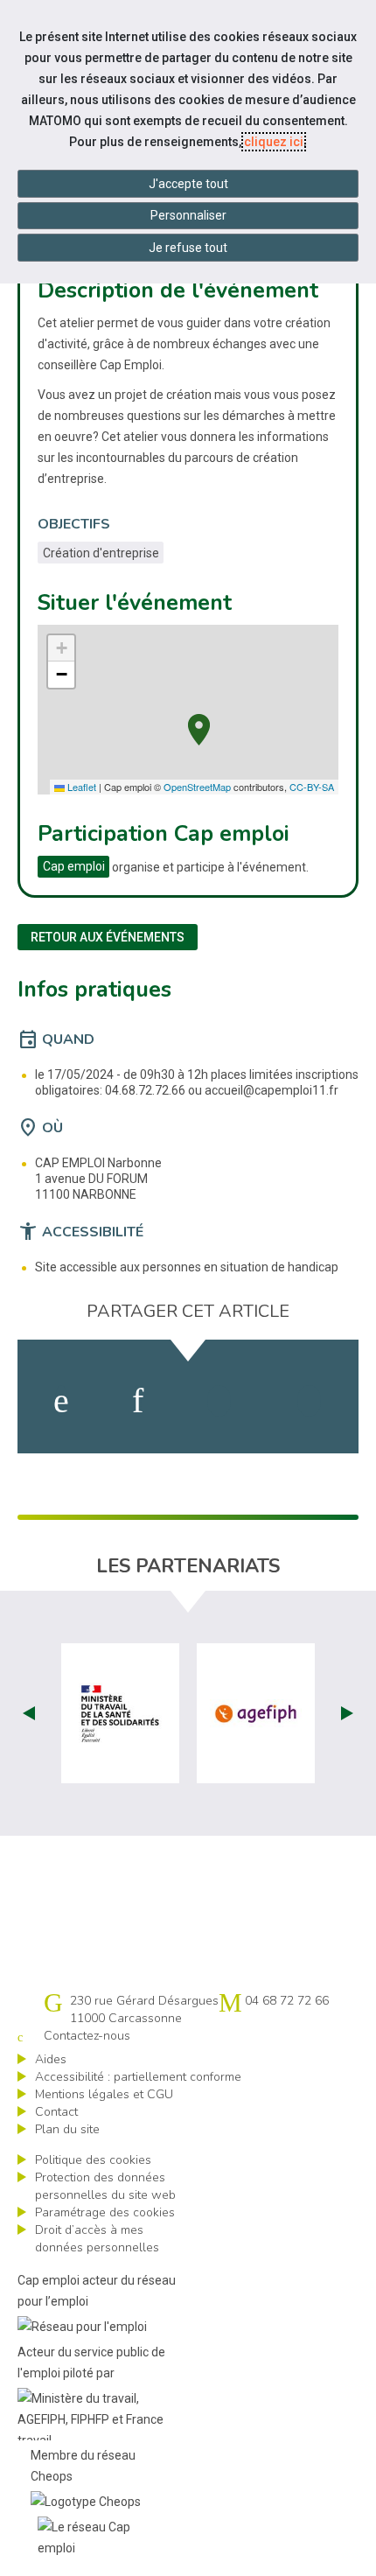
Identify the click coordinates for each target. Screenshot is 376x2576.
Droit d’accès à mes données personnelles (97, 2239)
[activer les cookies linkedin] (138, 1401)
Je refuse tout (188, 248)
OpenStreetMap (197, 787)
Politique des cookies (93, 2160)
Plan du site (67, 2129)
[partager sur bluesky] (309, 1401)
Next (347, 1713)
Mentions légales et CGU (104, 2094)
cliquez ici (274, 142)
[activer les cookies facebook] (61, 1401)
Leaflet (80, 787)
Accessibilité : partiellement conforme (138, 2077)
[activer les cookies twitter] (219, 1401)
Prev (29, 1713)
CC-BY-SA (312, 787)
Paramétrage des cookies (105, 2212)
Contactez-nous (87, 2036)
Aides (51, 2059)
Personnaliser (188, 215)
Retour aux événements (108, 937)
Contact (56, 2112)
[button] (199, 728)
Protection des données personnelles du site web (105, 2186)
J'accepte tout (188, 184)
